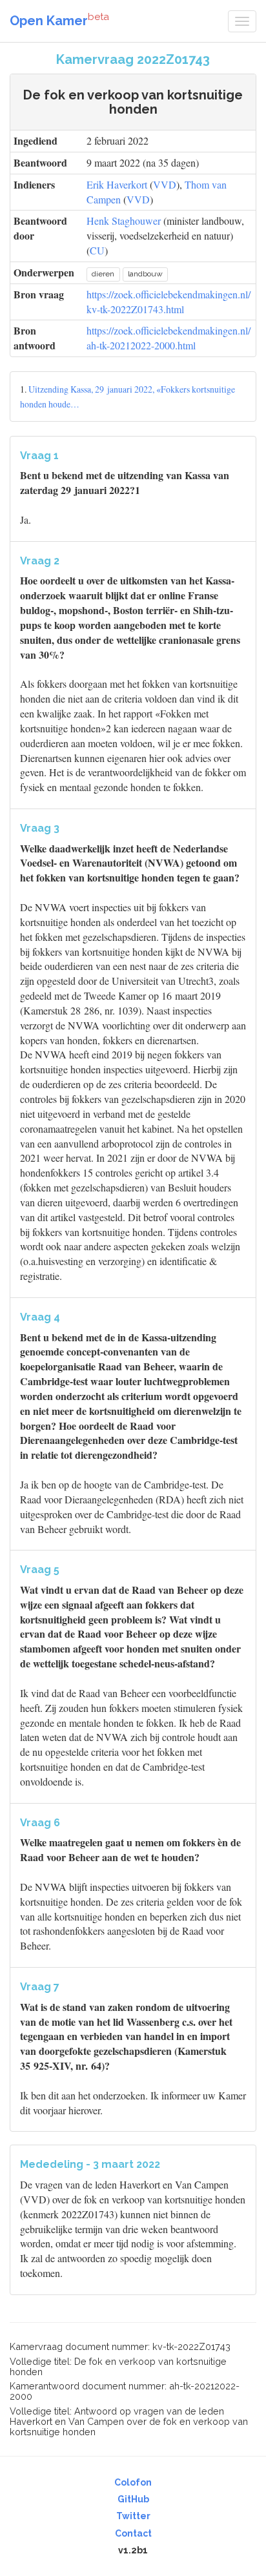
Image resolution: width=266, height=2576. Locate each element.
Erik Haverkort (117, 184)
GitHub (133, 2499)
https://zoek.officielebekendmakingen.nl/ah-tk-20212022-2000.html (169, 338)
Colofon (133, 2482)
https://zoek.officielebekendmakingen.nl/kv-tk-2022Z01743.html (169, 302)
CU (97, 250)
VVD (165, 184)
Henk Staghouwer (124, 221)
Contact (133, 2533)
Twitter (133, 2516)
